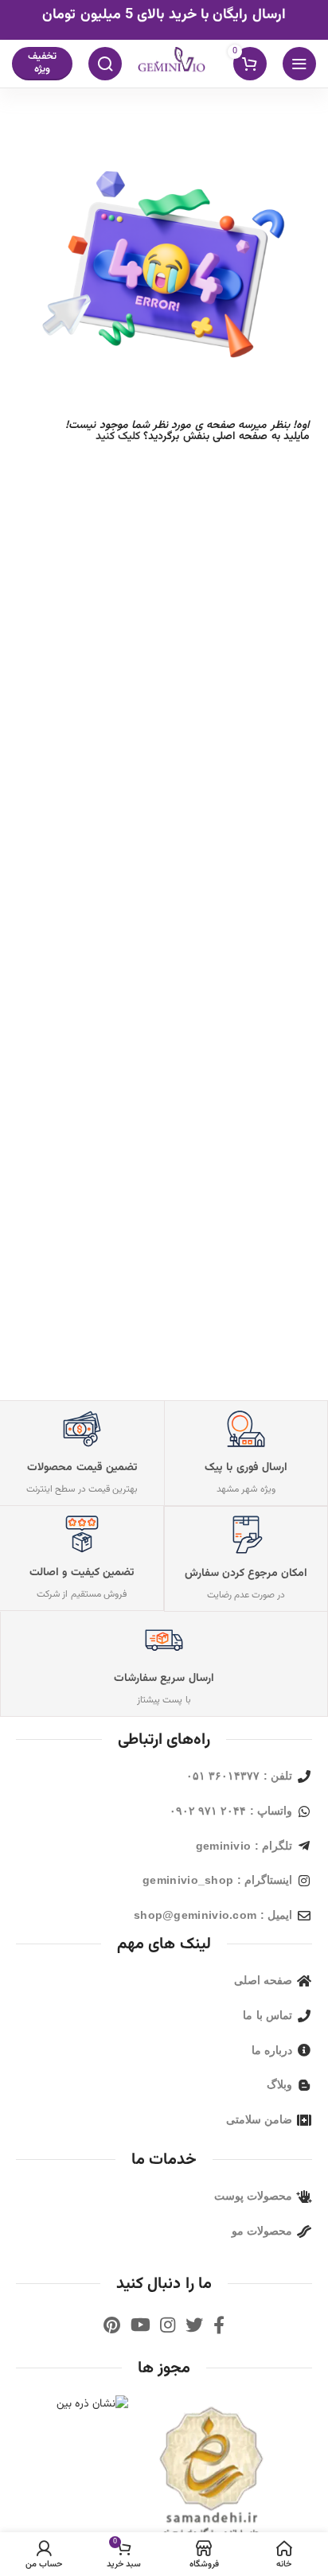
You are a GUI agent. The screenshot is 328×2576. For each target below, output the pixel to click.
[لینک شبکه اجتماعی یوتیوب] (141, 2325)
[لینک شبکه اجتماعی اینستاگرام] (168, 2325)
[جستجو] (105, 64)
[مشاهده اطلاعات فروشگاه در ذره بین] (93, 2405)
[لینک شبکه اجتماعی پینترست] (112, 2325)
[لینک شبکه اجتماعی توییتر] (194, 2325)
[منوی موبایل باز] (299, 64)
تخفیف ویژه (42, 63)
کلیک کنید (118, 437)
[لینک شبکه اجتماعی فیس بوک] (219, 2325)
